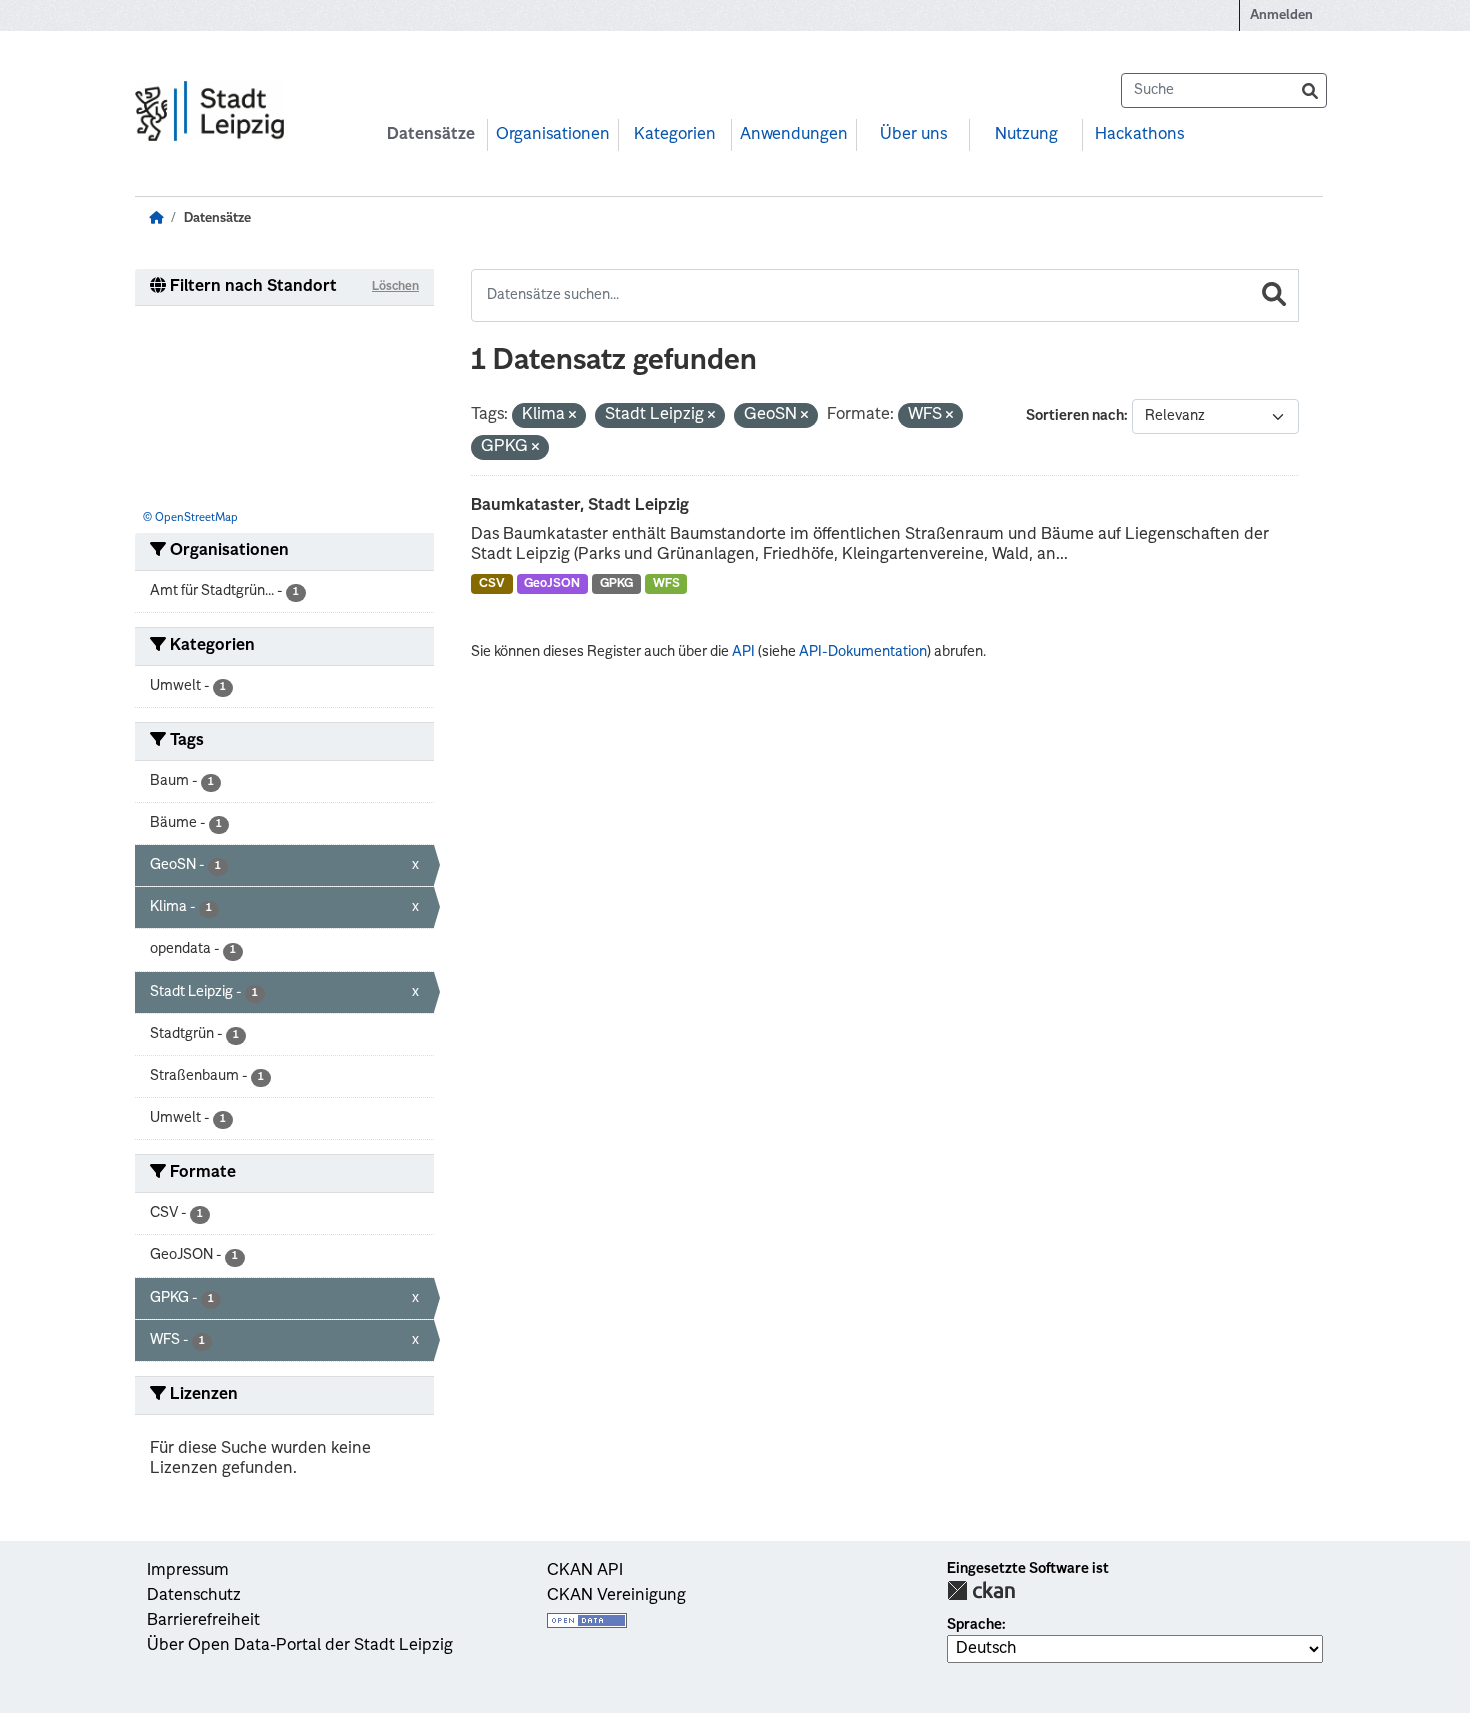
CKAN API (585, 1571)
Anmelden (1281, 15)
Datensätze (431, 135)
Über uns (913, 135)
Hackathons (1139, 135)
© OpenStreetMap (190, 518)
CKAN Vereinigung (616, 1596)
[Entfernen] (572, 416)
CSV (492, 584)
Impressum (188, 1571)
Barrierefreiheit (203, 1621)
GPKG (616, 584)
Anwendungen (794, 135)
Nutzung (1026, 135)
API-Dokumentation (863, 652)
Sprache (974, 1625)
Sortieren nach (1075, 416)
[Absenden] (1310, 90)
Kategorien (675, 135)
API (743, 652)
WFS (666, 584)
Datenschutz (194, 1596)
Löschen (395, 287)
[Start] (156, 218)
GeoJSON (552, 584)
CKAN (981, 1590)
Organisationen (553, 135)
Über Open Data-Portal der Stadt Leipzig (300, 1646)
